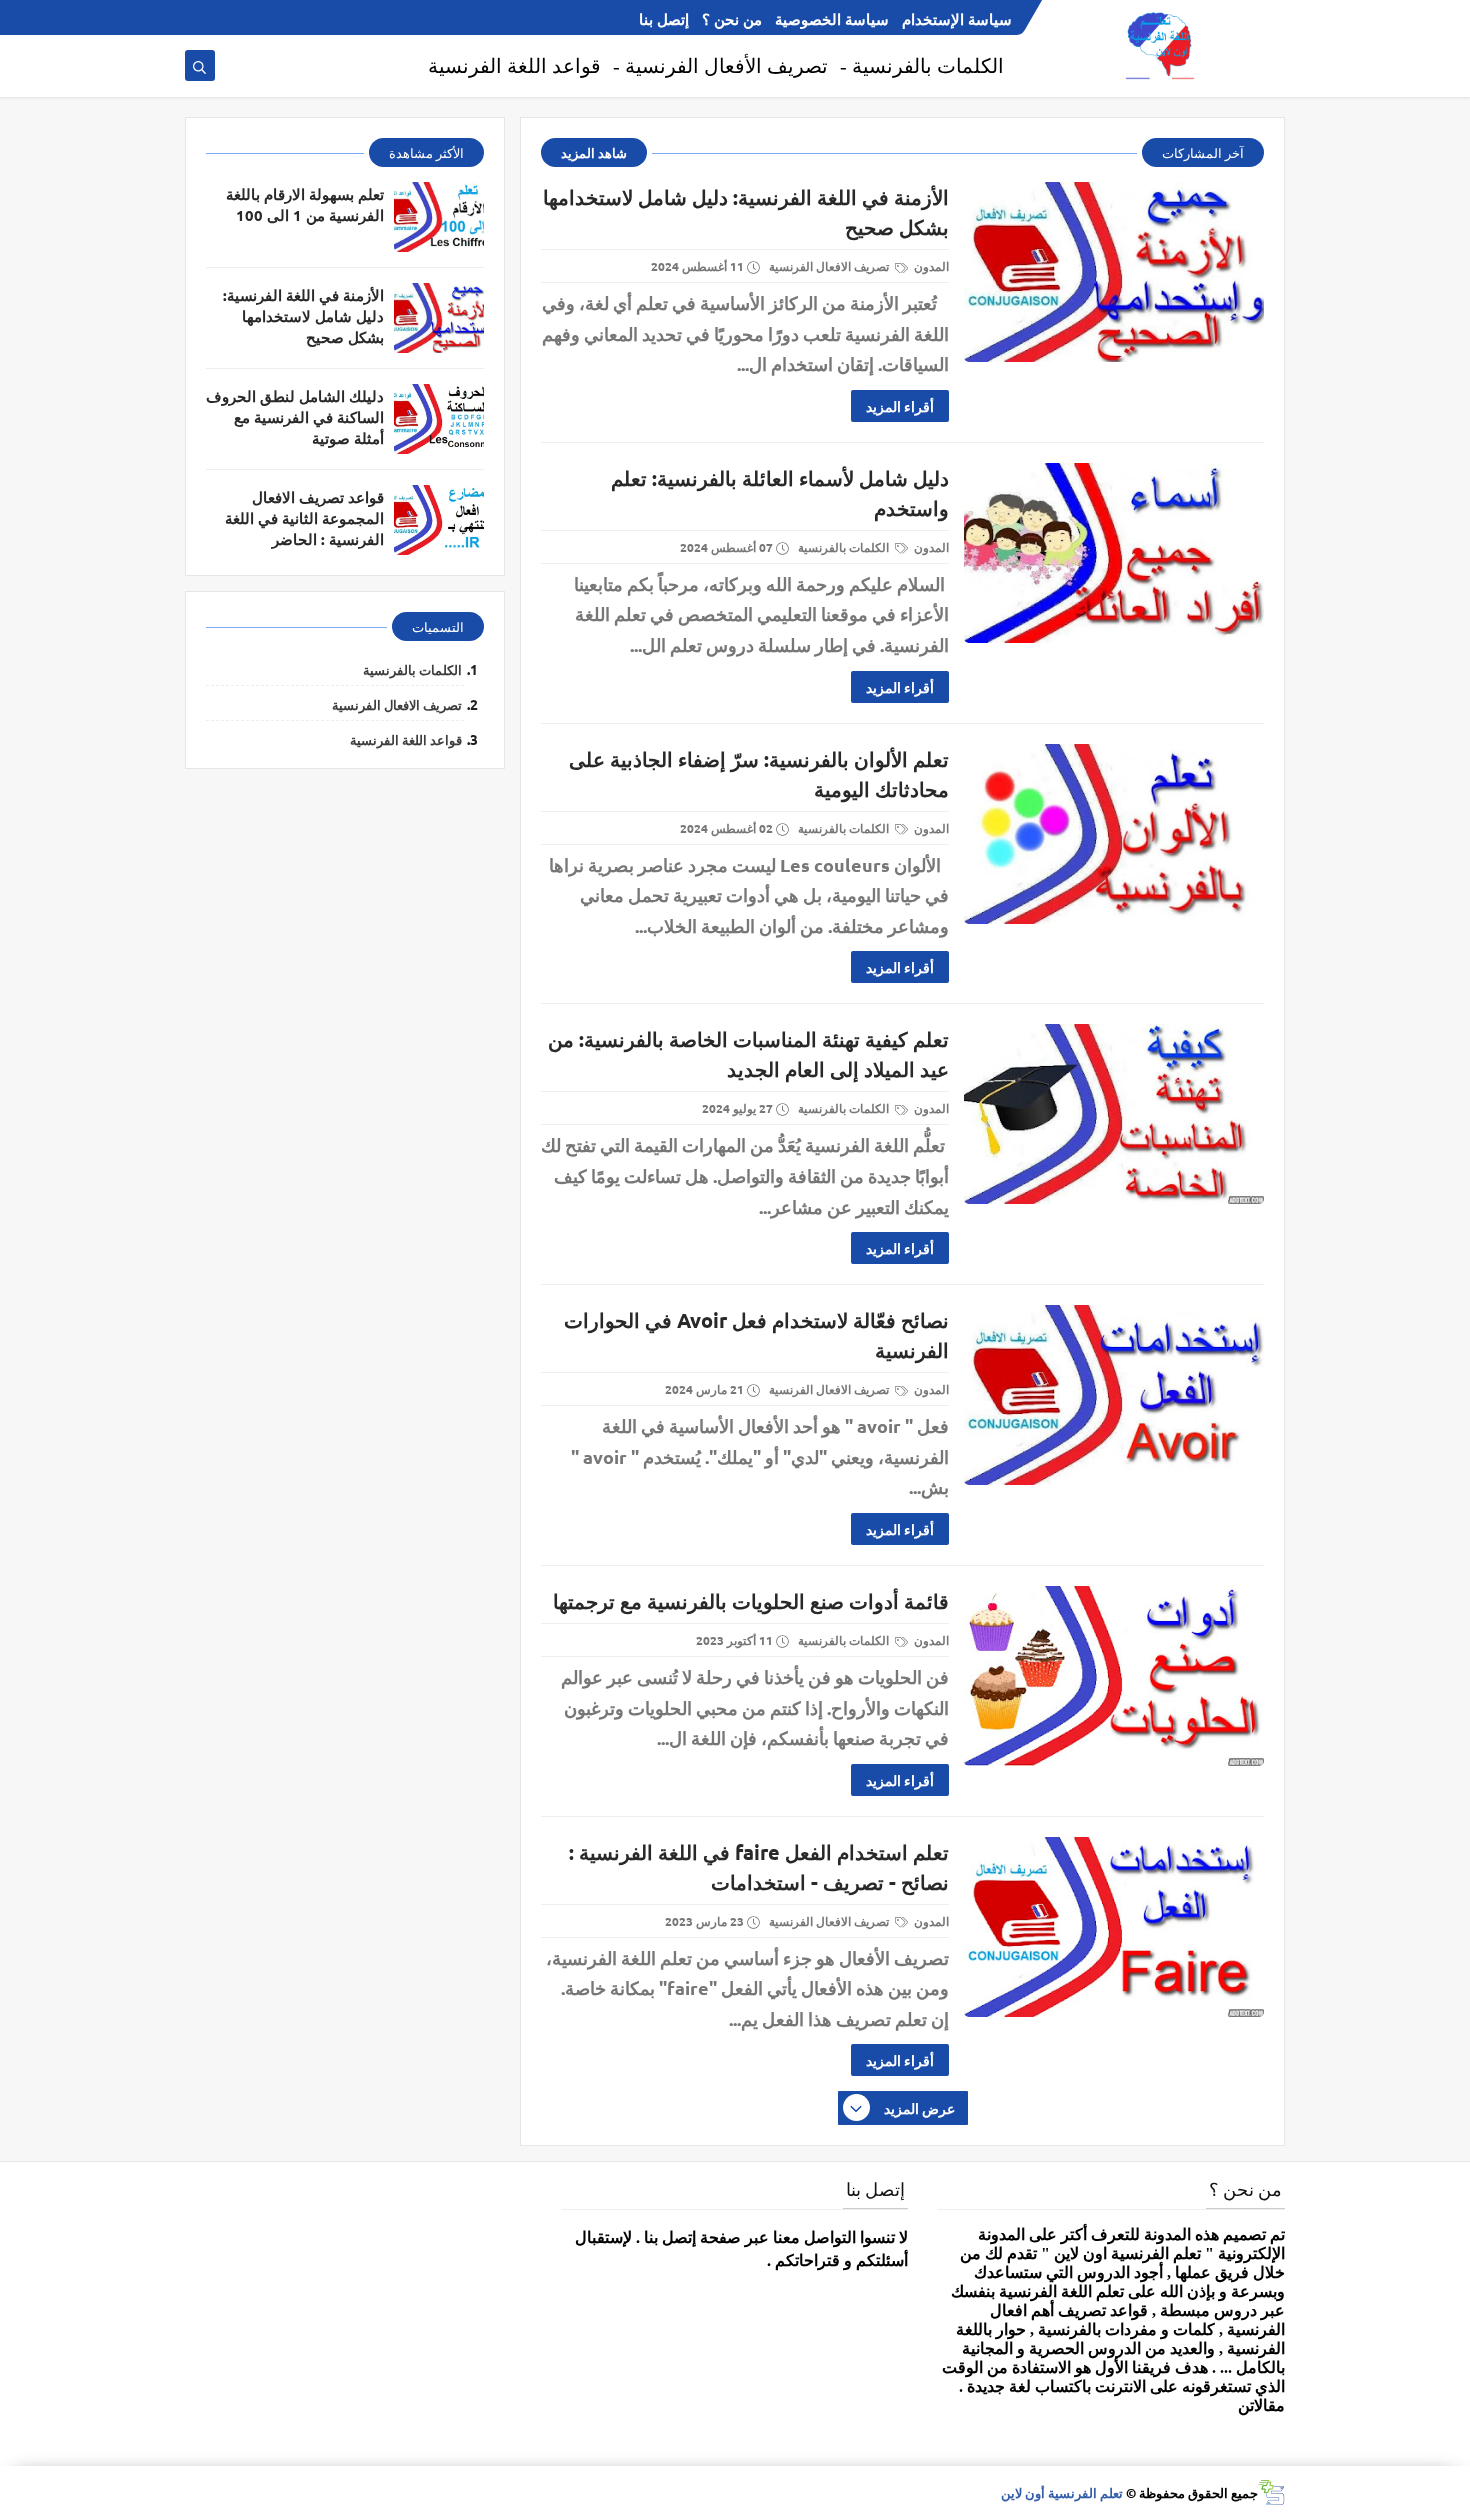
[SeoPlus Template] (1271, 2492)
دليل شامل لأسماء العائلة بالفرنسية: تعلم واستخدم (780, 493)
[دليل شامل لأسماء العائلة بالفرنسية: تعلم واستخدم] (1114, 553)
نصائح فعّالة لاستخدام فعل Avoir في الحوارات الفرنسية (756, 1335)
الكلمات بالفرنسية (845, 547)
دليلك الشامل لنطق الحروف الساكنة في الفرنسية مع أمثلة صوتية (295, 417)
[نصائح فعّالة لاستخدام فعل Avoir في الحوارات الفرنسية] (1114, 1395)
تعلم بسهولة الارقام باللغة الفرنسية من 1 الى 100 (305, 204)
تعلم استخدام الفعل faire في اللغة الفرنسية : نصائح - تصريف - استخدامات (759, 1867)
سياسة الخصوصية (832, 19)
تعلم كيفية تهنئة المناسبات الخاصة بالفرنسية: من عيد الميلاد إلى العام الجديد (748, 1054)
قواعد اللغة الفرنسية (514, 66)
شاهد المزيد (594, 152)
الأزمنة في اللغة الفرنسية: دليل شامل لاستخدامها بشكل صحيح (746, 212)
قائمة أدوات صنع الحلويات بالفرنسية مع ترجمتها (751, 1601)
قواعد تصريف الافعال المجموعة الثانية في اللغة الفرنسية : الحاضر (304, 518)
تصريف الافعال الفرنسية (830, 266)
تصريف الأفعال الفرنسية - (720, 66)
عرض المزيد (919, 2108)
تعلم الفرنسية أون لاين (1062, 2492)
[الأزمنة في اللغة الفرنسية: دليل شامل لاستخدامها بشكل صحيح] (1114, 272)
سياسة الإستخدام (957, 19)
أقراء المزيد (900, 406)
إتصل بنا (664, 19)
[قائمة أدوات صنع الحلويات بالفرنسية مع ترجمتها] (1114, 1676)
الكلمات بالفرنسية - (922, 66)
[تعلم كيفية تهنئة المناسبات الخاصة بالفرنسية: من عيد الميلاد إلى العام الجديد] (1114, 1114)
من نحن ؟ (732, 19)
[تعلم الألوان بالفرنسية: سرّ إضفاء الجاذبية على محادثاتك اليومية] (1114, 834)
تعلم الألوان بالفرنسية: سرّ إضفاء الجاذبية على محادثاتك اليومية (759, 774)
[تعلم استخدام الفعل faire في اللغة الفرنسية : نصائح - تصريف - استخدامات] (1114, 1927)
